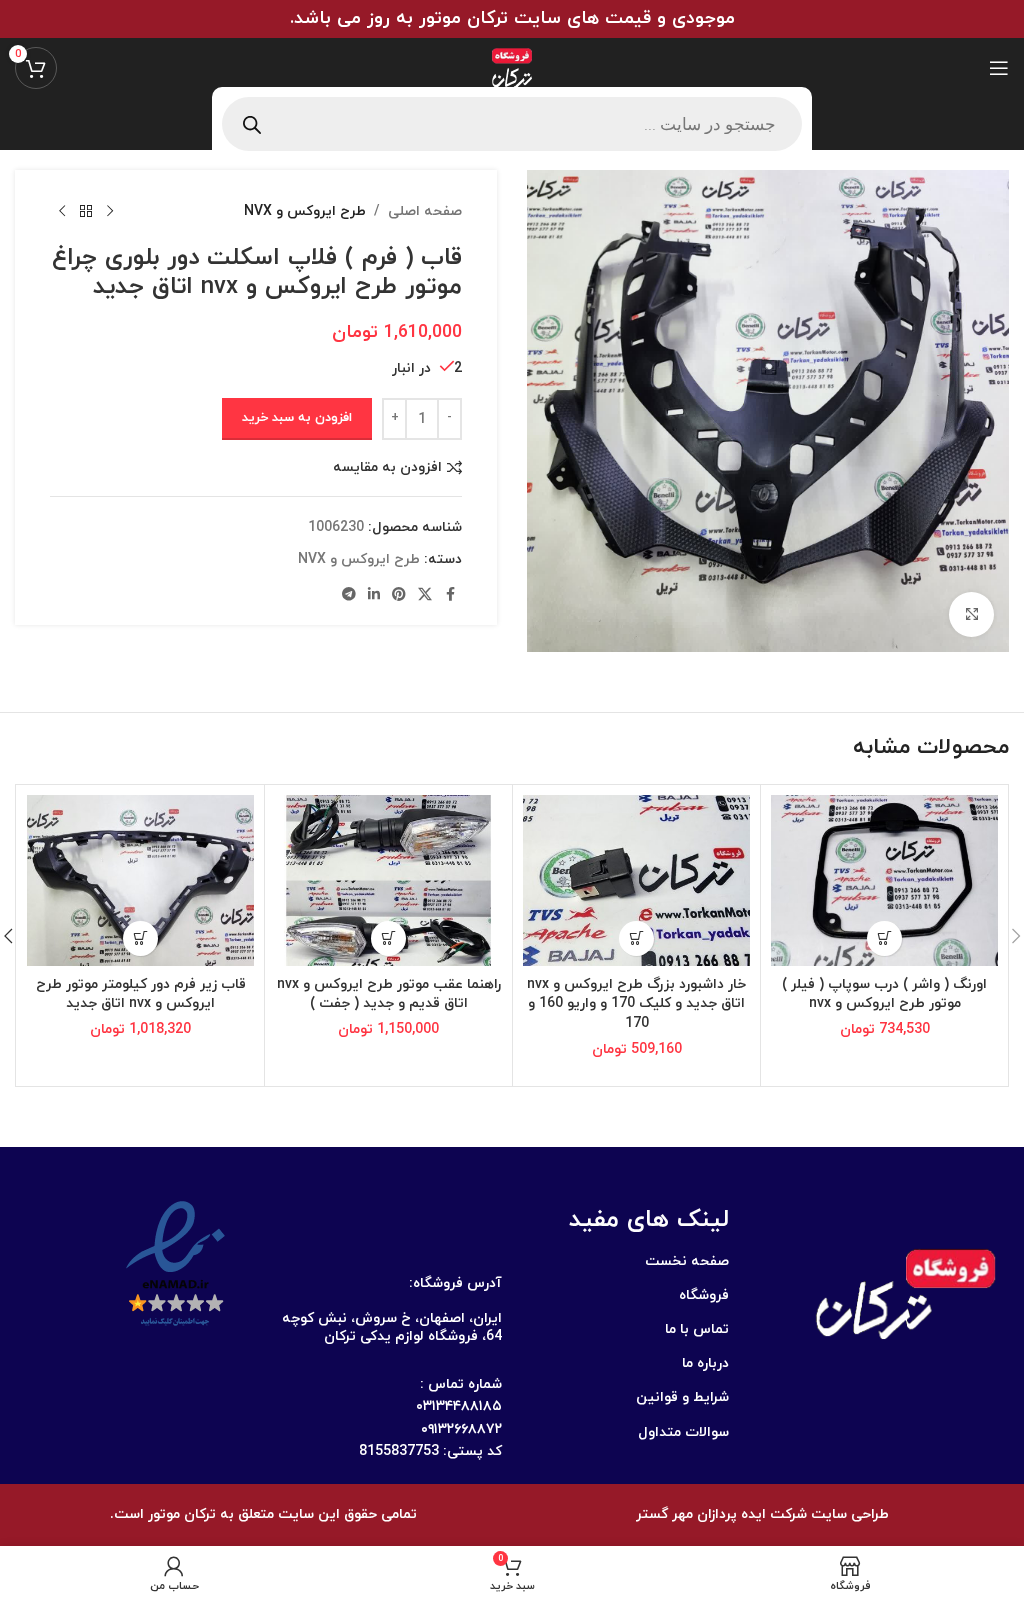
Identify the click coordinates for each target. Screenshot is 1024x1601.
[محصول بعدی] (62, 212)
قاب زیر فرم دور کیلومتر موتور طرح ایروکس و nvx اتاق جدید (141, 994)
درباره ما (705, 1363)
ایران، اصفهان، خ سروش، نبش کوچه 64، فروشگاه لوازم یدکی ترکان (392, 1327)
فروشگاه (704, 1295)
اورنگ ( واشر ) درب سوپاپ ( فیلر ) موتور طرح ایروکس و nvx (884, 994)
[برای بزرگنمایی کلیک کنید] (971, 614)
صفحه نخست (687, 1261)
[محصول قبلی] (110, 212)
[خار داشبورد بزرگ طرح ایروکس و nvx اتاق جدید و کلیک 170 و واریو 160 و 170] (636, 880)
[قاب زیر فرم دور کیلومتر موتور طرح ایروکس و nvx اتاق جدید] (140, 880)
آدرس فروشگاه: (455, 1283)
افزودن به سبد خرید (297, 418)
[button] (884, 938)
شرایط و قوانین (682, 1397)
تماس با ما (697, 1329)
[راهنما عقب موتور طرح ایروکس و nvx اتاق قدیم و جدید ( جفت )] (388, 880)
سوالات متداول (683, 1432)
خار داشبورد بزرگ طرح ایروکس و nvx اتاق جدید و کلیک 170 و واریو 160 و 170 (636, 1004)
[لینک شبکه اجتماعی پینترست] (399, 595)
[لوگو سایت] (512, 66)
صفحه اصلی (425, 211)
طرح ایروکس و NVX (305, 211)
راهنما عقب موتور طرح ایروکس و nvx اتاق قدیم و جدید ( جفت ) (389, 994)
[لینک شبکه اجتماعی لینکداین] (374, 595)
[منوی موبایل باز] (999, 68)
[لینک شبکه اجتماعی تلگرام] (349, 595)
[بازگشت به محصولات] (86, 212)
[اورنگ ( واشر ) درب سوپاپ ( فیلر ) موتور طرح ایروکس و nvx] (884, 880)
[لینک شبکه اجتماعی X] (425, 595)
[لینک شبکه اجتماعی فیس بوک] (450, 595)
